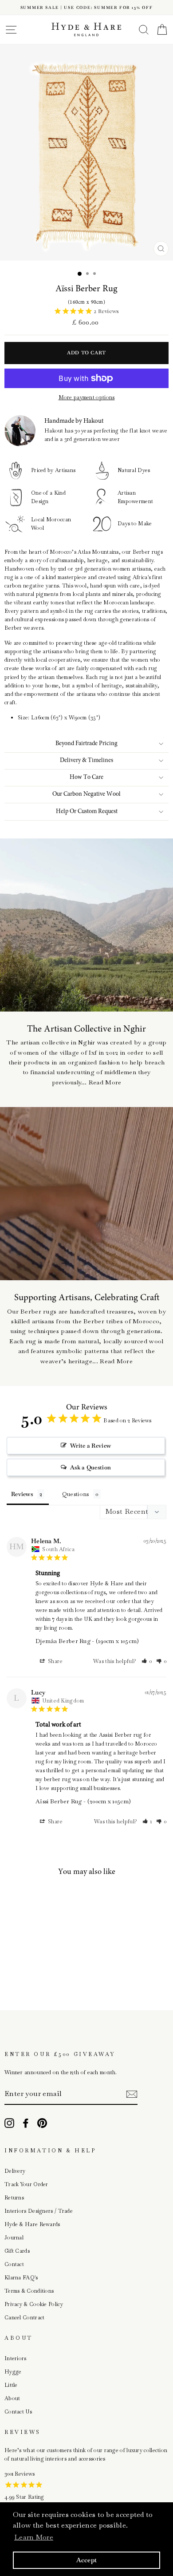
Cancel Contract (24, 2318)
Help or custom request (87, 812)
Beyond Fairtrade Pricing (86, 744)
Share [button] (55, 1661)
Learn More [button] (34, 2537)
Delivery (15, 2171)
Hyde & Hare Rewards (32, 2224)
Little (11, 2385)
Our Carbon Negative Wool (86, 794)
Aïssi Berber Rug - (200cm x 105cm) (83, 1801)
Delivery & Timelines (86, 761)
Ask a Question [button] (90, 1467)
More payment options (87, 397)
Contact (14, 2264)
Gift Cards (17, 2251)
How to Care (86, 778)
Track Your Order (26, 2184)
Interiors (16, 2358)
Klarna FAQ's (21, 2278)
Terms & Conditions (29, 2291)
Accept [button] (87, 2560)
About (12, 2398)
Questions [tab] (76, 1494)
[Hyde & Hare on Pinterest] (42, 2123)
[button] (147, 1661)
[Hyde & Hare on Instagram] (9, 2123)
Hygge (13, 2372)
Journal (14, 2238)
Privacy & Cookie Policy (34, 2304)
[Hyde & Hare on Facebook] (26, 2123)
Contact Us (18, 2412)
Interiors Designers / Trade (39, 2211)
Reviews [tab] (22, 1494)
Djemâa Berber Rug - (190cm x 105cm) (87, 1641)
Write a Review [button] (90, 1446)
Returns (14, 2198)
